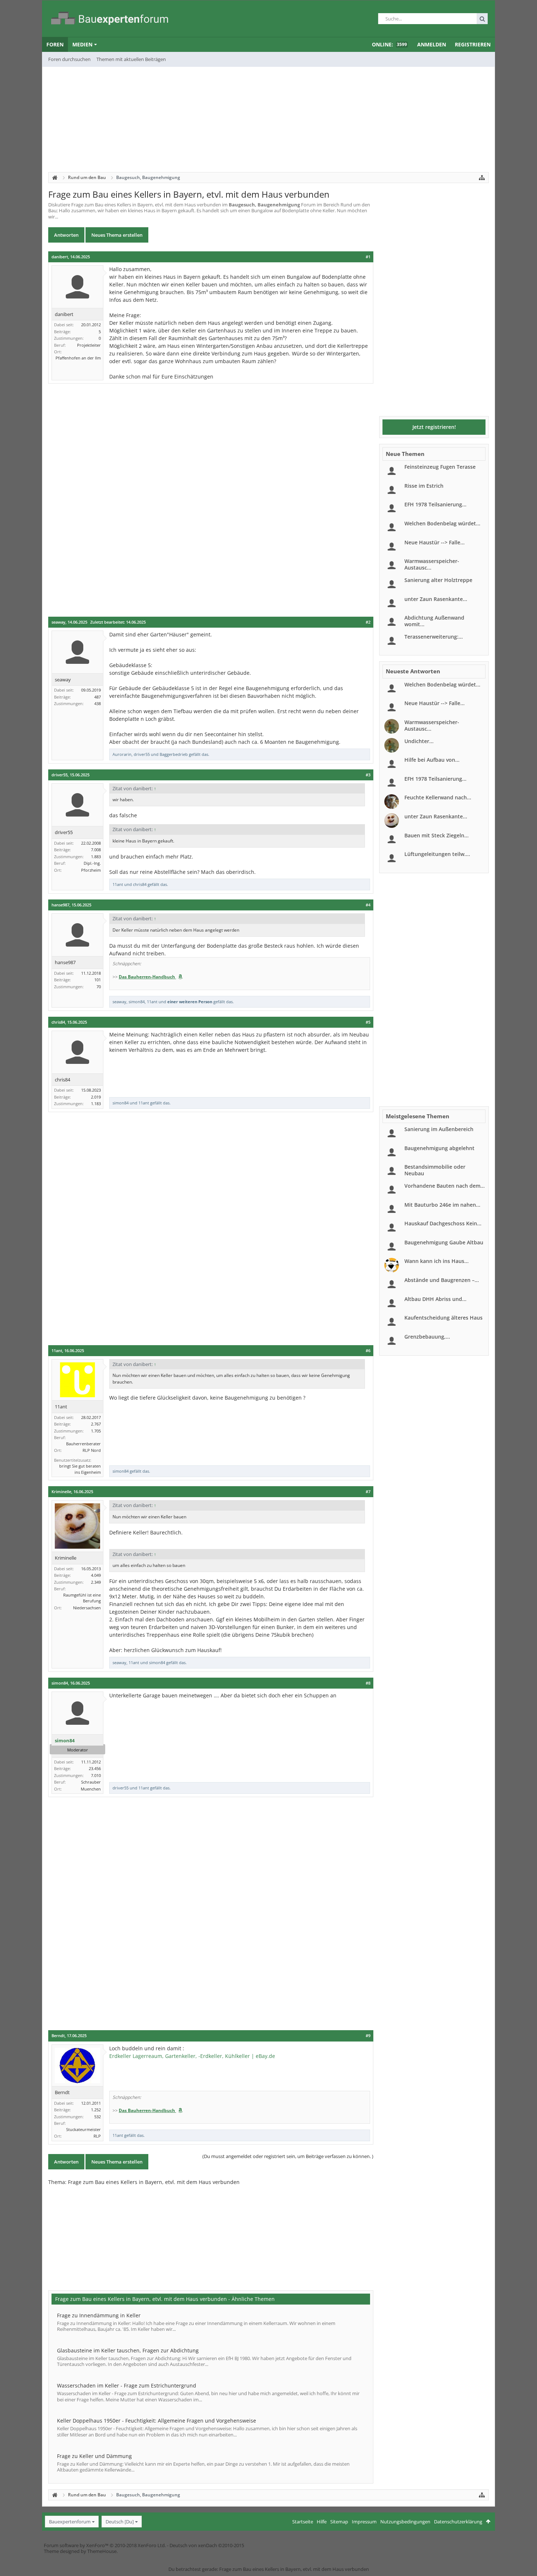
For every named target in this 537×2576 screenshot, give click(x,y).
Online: (389, 44)
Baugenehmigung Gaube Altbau (444, 1242)
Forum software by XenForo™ (105, 2545)
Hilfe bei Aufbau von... (432, 760)
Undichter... (419, 741)
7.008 (96, 850)
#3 (368, 775)
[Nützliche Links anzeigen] (482, 178)
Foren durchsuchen (69, 59)
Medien (82, 44)
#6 (368, 1351)
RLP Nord (92, 1450)
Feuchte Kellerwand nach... (438, 797)
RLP (97, 2136)
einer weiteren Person (190, 1002)
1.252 (96, 2110)
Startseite (303, 2522)
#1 (368, 257)
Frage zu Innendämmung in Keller (99, 2315)
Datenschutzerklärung (458, 2522)
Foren (55, 44)
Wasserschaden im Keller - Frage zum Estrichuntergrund (127, 2385)
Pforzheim (91, 870)
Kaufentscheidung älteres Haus (443, 1318)
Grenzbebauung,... (427, 1337)
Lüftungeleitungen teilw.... (437, 854)
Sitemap (339, 2522)
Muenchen (91, 1789)
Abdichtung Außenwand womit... (434, 621)
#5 (368, 1022)
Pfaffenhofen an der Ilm (78, 358)
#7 (368, 1492)
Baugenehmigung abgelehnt (439, 1148)
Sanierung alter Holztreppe (438, 580)
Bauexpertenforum (70, 2522)
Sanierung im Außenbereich (439, 1129)
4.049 (96, 1575)
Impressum (364, 2522)
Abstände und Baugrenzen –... (442, 1280)
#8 (368, 1683)
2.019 (96, 1097)
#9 (368, 2036)
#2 (368, 622)
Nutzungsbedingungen (405, 2522)
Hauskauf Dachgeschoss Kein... (443, 1223)
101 (98, 980)
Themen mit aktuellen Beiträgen (131, 59)
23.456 (95, 1768)
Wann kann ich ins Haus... (437, 1261)
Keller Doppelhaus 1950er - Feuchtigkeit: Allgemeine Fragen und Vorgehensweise (157, 2421)
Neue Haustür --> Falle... (435, 542)
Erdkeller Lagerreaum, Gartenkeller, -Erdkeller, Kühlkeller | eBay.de (192, 2056)
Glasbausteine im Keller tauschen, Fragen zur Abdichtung (128, 2350)
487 (98, 697)
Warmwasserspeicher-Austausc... (432, 564)
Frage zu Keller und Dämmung (94, 2456)
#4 (368, 905)
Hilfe (322, 2522)
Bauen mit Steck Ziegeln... (437, 835)
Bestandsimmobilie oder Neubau (435, 1170)
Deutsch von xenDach (207, 2545)
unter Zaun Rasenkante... (436, 599)
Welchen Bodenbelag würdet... (442, 523)
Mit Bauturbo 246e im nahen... (442, 1205)
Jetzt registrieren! (434, 427)
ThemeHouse (102, 2551)
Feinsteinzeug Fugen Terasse (440, 467)
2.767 (96, 1424)
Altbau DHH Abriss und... (435, 1299)
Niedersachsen (87, 1608)
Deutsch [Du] (120, 2522)
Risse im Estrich (424, 486)
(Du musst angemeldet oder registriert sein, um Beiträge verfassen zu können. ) (288, 2156)
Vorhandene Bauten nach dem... (445, 1186)
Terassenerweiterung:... (434, 637)
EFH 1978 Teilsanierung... (435, 504)
